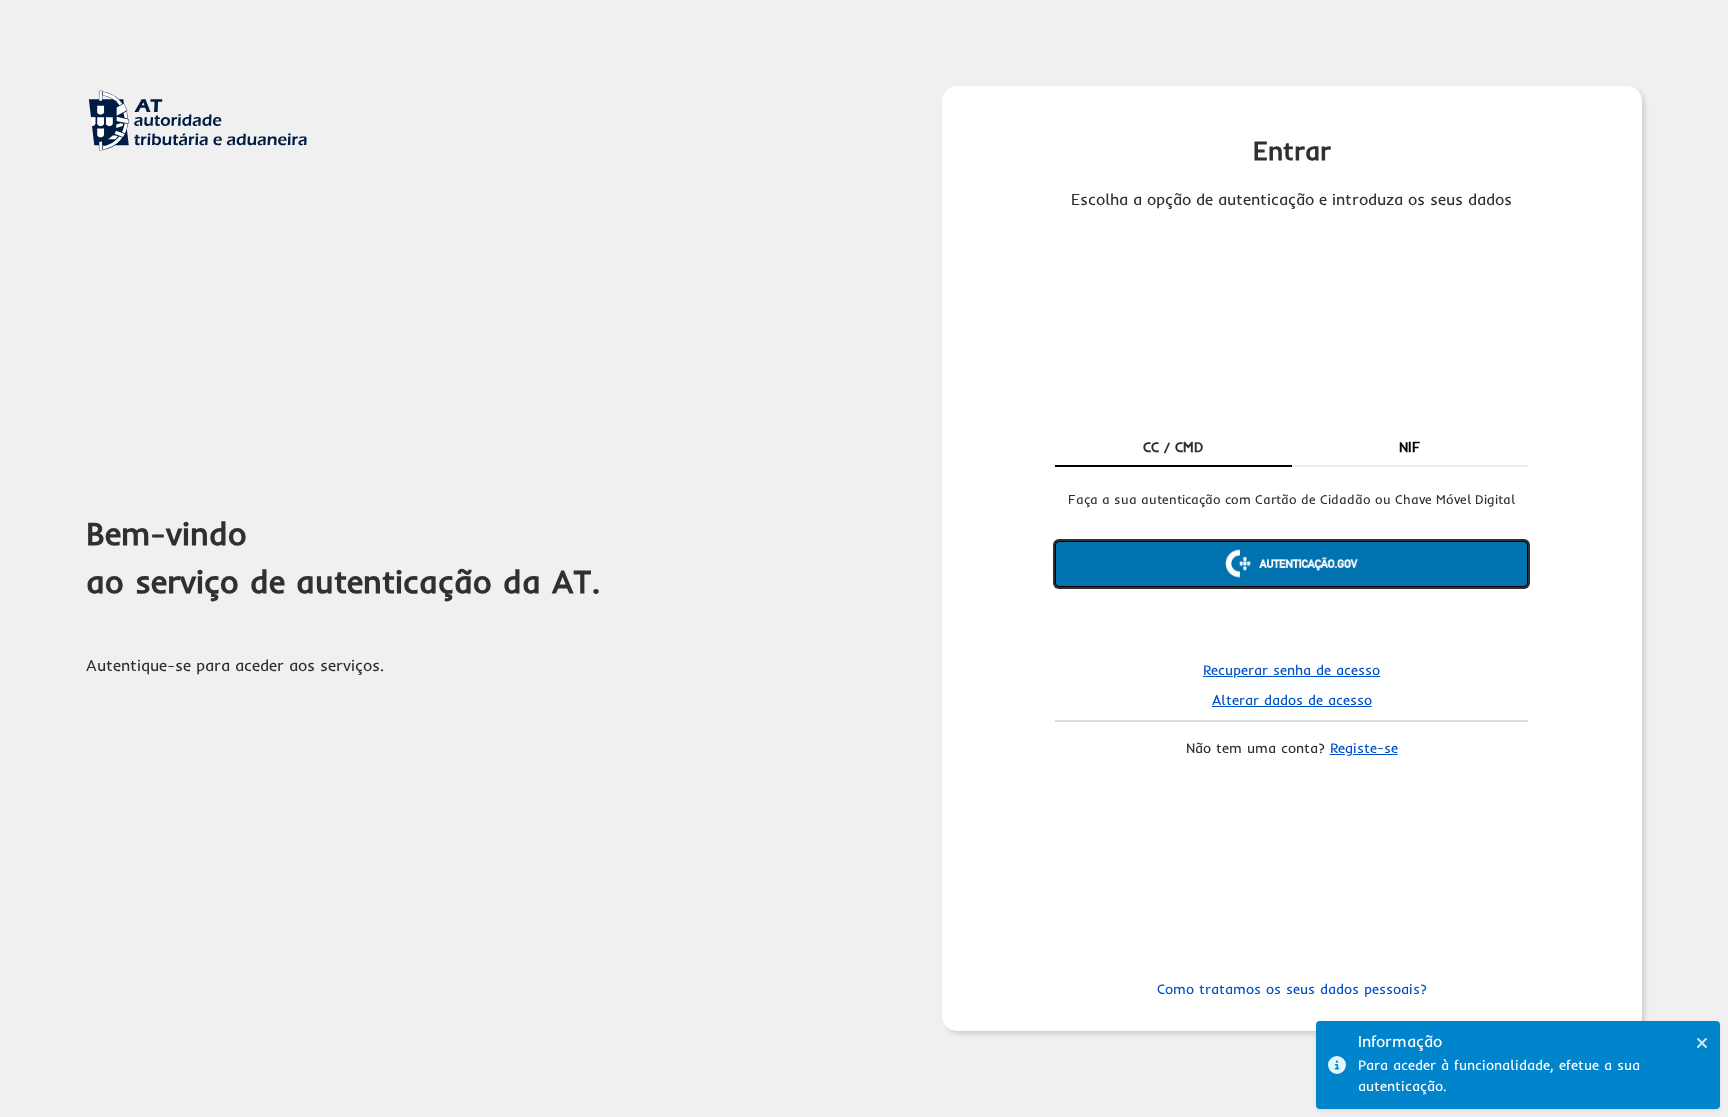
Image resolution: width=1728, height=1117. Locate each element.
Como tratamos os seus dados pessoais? (1292, 989)
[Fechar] (1702, 1043)
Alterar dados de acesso (1292, 700)
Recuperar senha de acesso (1291, 670)
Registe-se (1364, 748)
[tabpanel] (1291, 565)
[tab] (1173, 449)
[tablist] (1291, 449)
